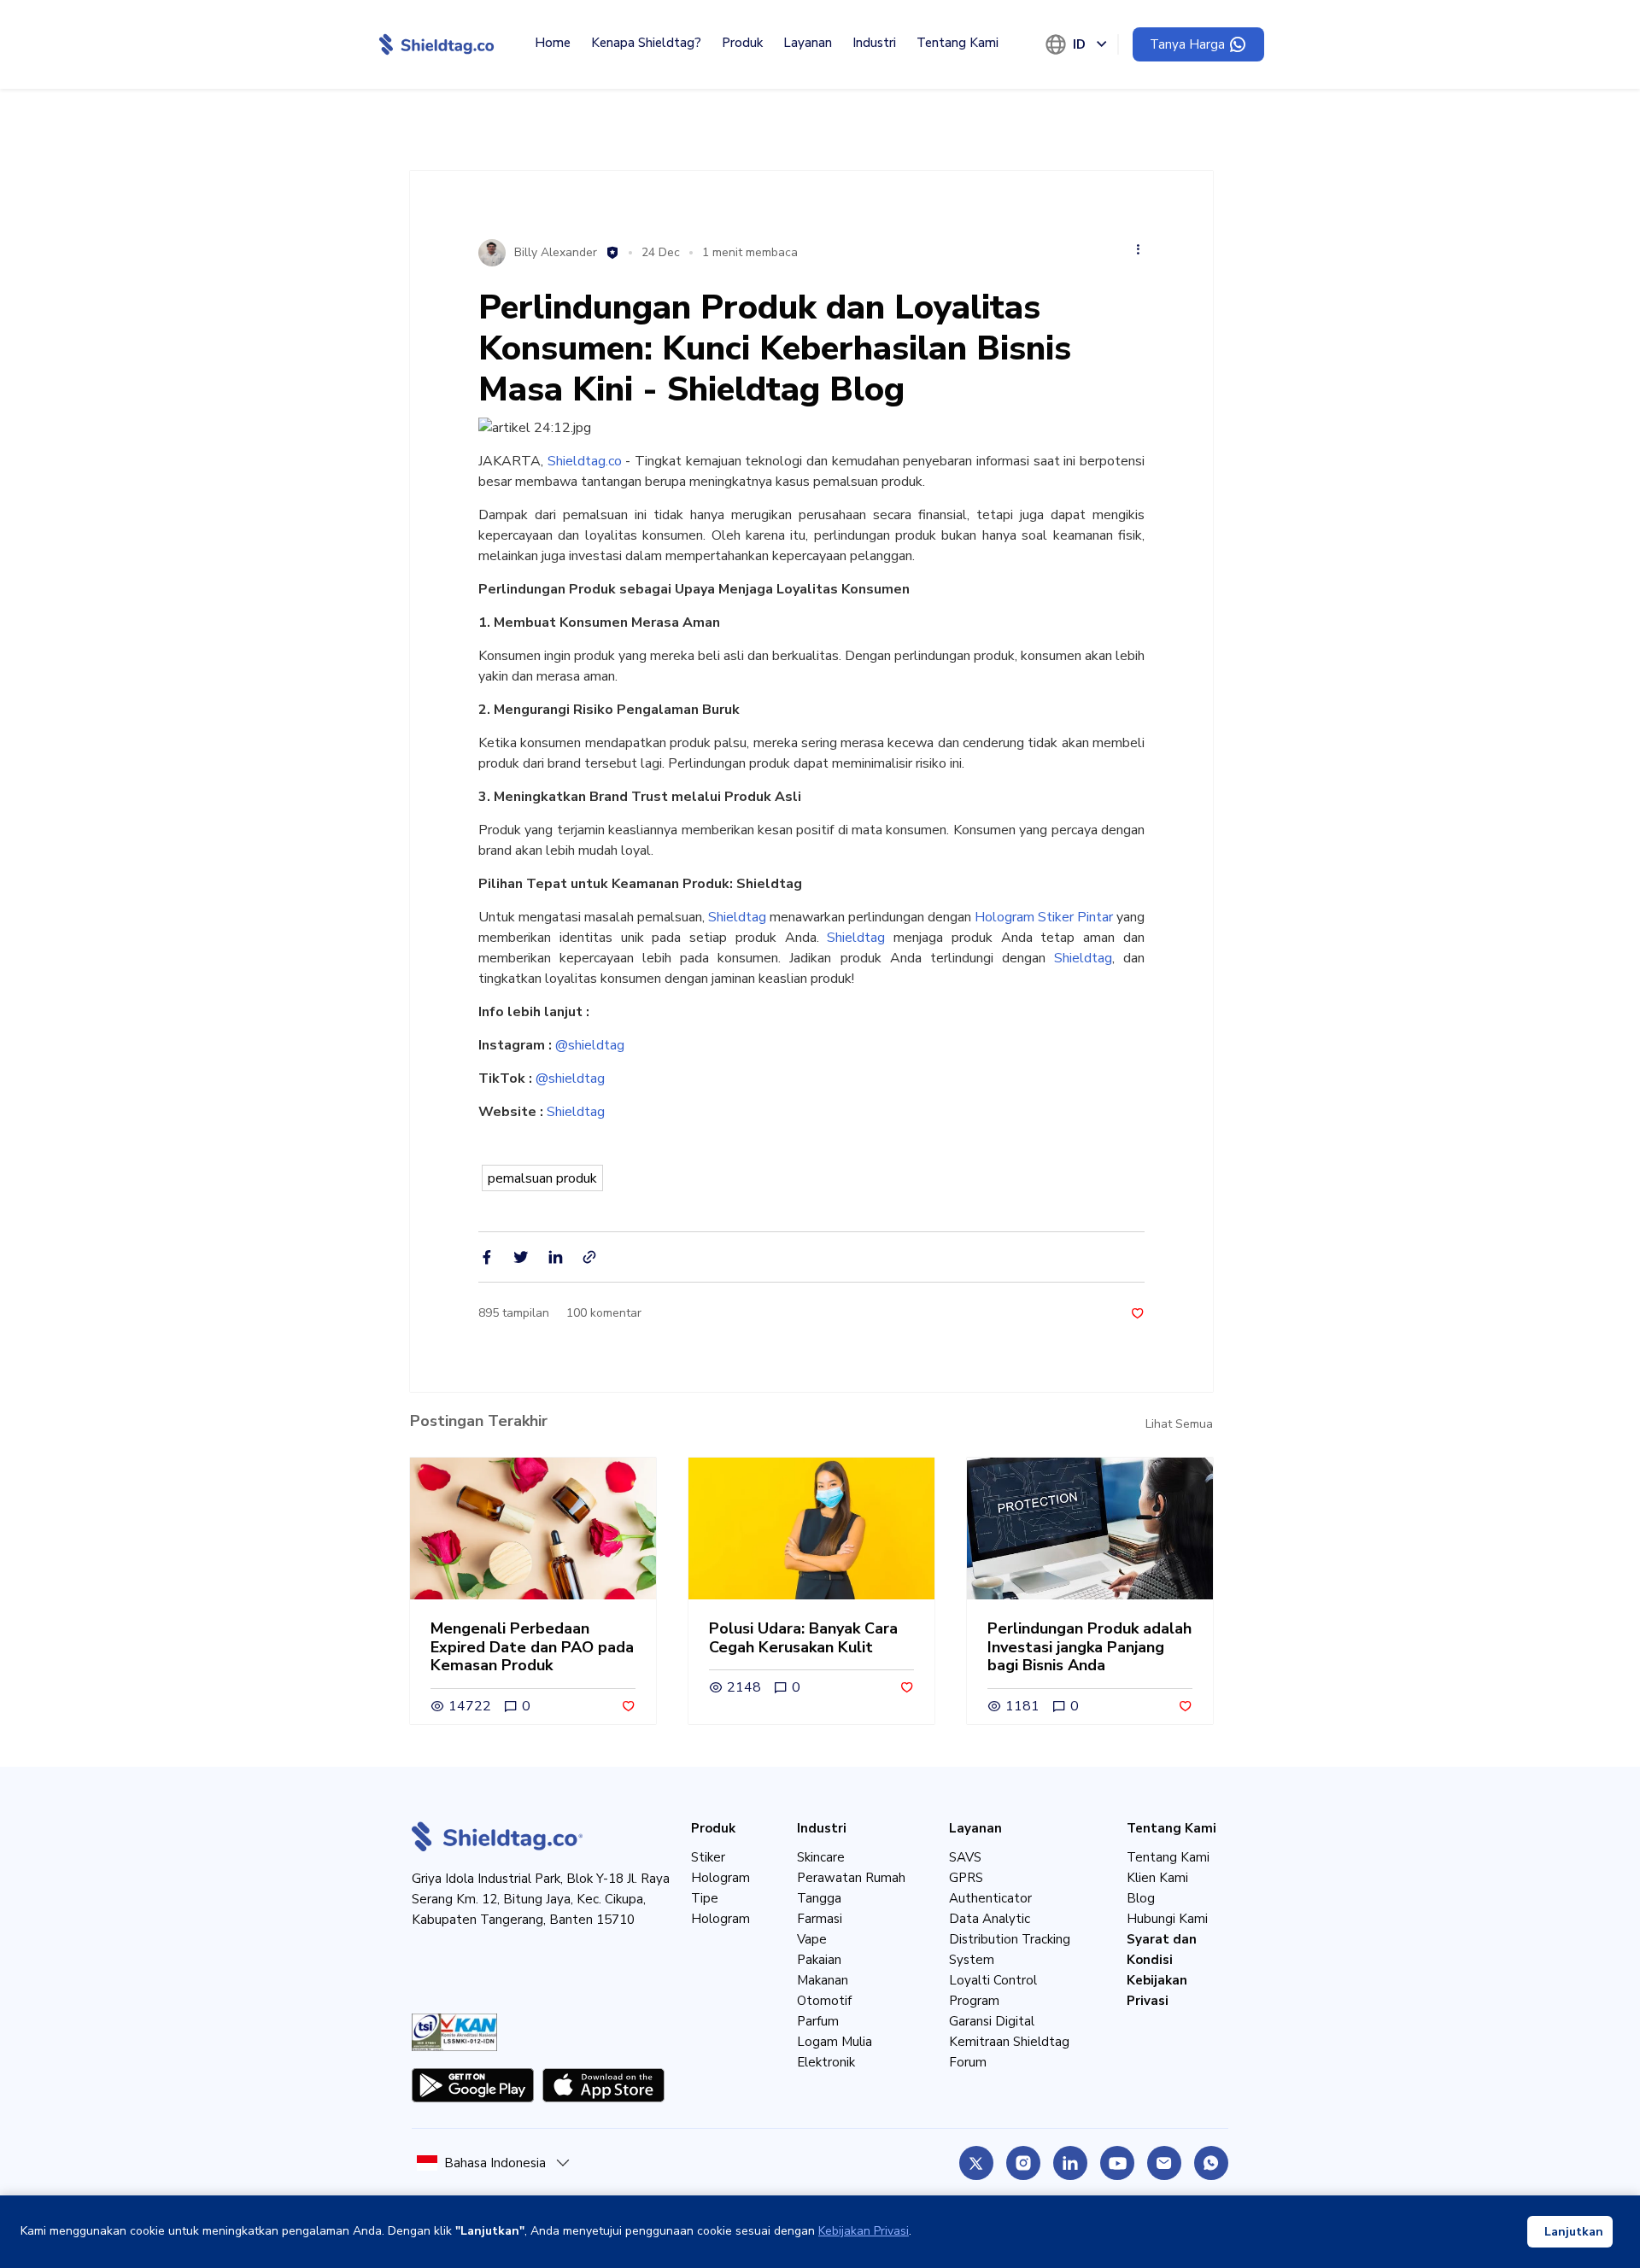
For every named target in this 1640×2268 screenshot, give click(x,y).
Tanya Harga (1187, 44)
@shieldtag (590, 1045)
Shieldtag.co (585, 461)
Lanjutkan (1574, 2232)
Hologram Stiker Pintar (1044, 917)
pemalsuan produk (542, 1178)
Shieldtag (737, 917)
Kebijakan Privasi (864, 2231)
